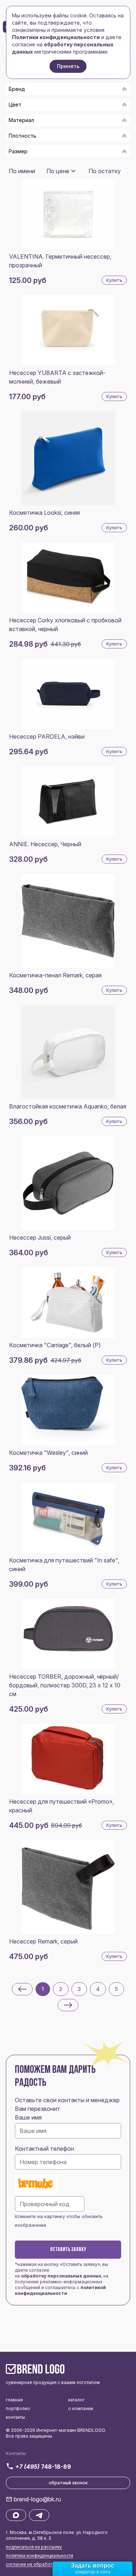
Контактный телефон (44, 2149)
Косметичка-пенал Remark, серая (55, 975)
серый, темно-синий (46, 162)
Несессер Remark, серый (43, 1941)
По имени (22, 171)
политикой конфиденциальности (60, 2290)
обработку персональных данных (61, 2276)
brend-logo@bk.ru (37, 2499)
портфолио (18, 2408)
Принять (68, 66)
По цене (58, 171)
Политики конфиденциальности (56, 37)
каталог (76, 2400)
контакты (15, 2417)
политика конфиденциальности (40, 2556)
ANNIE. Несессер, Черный (45, 844)
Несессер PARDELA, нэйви (47, 736)
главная (14, 2400)
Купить (114, 280)
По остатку (105, 171)
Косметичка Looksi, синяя (44, 513)
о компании (81, 2408)
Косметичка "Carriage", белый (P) (55, 1345)
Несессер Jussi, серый (40, 1237)
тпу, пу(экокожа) (41, 165)
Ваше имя (28, 2117)
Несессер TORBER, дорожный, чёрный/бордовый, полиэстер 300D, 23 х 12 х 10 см (65, 1685)
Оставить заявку (68, 2250)
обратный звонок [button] (68, 2483)
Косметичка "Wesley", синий (48, 1453)
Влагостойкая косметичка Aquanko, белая (68, 1106)
